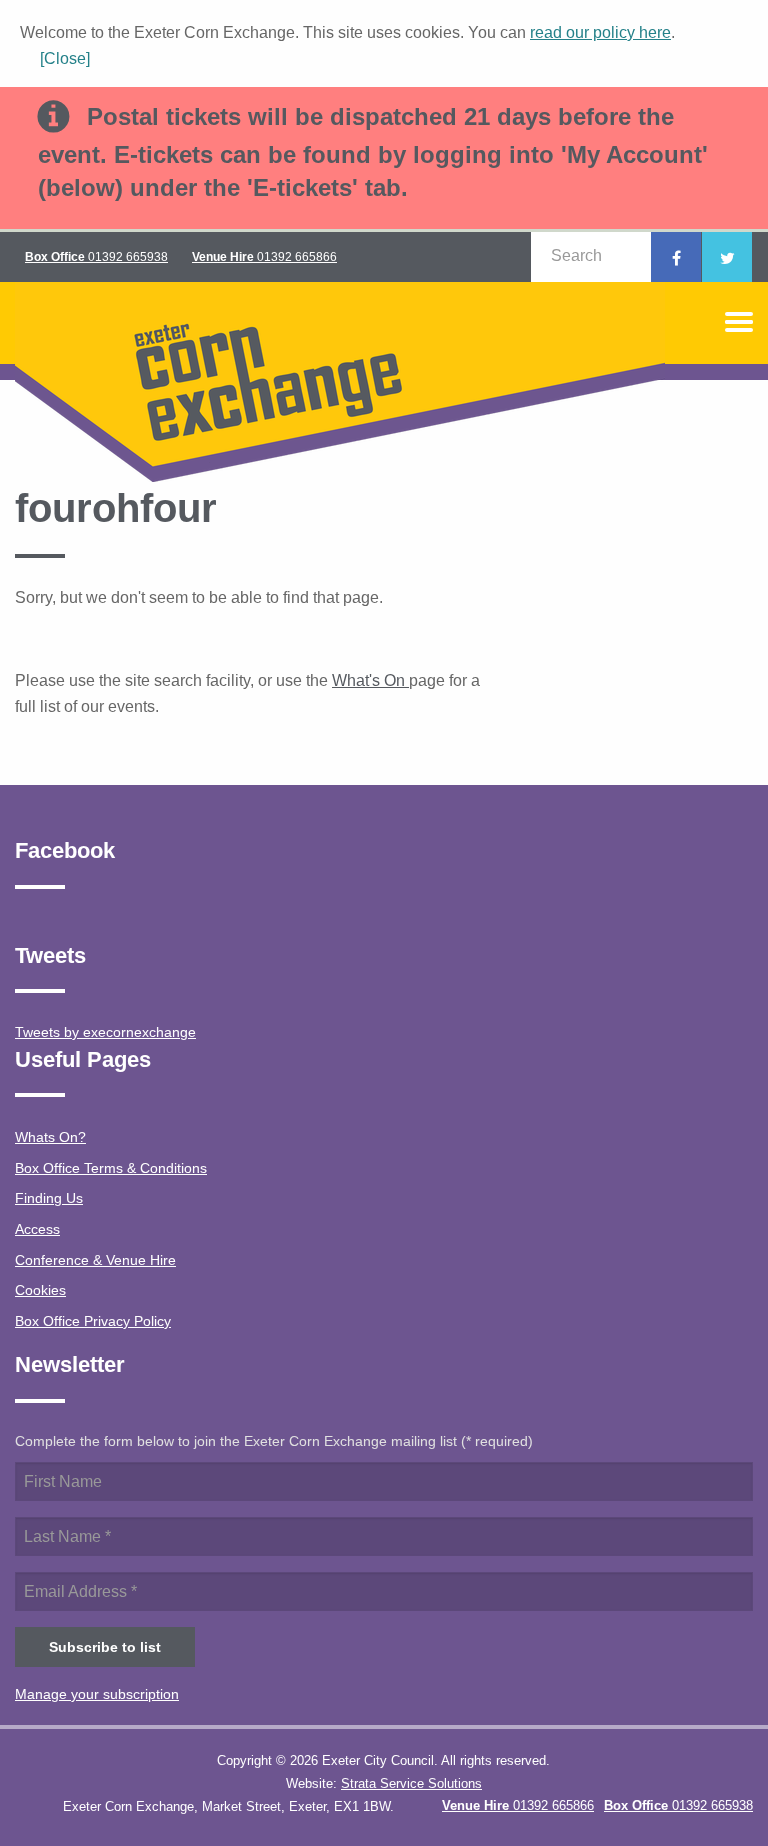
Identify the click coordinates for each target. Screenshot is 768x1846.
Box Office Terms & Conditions (111, 1168)
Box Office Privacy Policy (93, 1321)
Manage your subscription (97, 1694)
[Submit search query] (625, 256)
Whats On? (50, 1137)
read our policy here (600, 32)
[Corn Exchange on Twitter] (727, 257)
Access (37, 1229)
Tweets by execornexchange (105, 1032)
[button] (55, 58)
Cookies (40, 1290)
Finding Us (49, 1198)
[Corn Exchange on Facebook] (676, 257)
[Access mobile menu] (739, 322)
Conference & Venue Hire (95, 1260)
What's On (370, 680)
